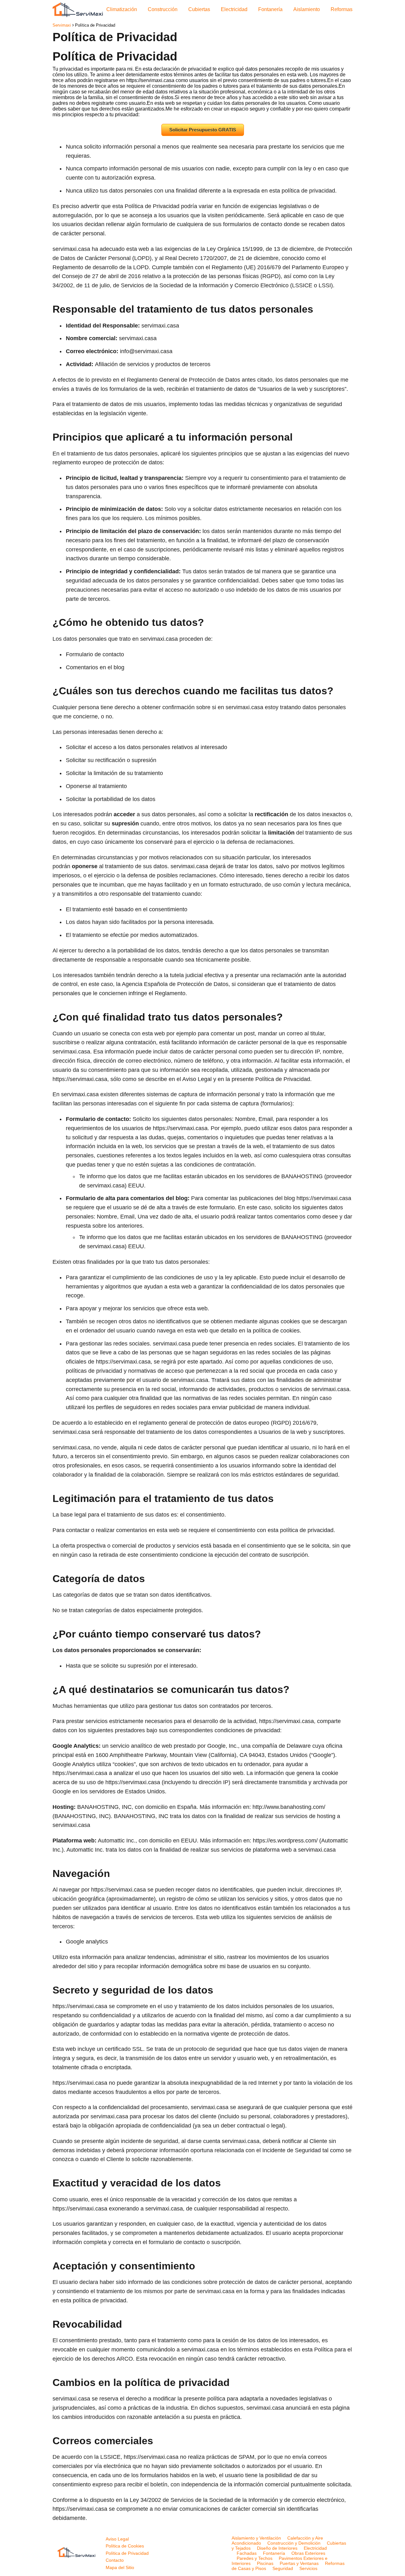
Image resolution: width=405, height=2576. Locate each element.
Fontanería (270, 9)
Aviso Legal (117, 2539)
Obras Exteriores (308, 2553)
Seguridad (283, 2568)
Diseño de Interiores (277, 2548)
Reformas (342, 9)
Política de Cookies (125, 2546)
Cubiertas (199, 9)
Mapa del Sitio (120, 2567)
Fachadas (247, 2553)
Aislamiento (307, 9)
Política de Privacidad (127, 2553)
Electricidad (234, 9)
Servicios (308, 2568)
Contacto (115, 2560)
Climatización (122, 9)
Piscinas (265, 2563)
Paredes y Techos (255, 2558)
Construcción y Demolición (294, 2543)
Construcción (163, 9)
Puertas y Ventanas (299, 2563)
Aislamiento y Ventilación (256, 2538)
